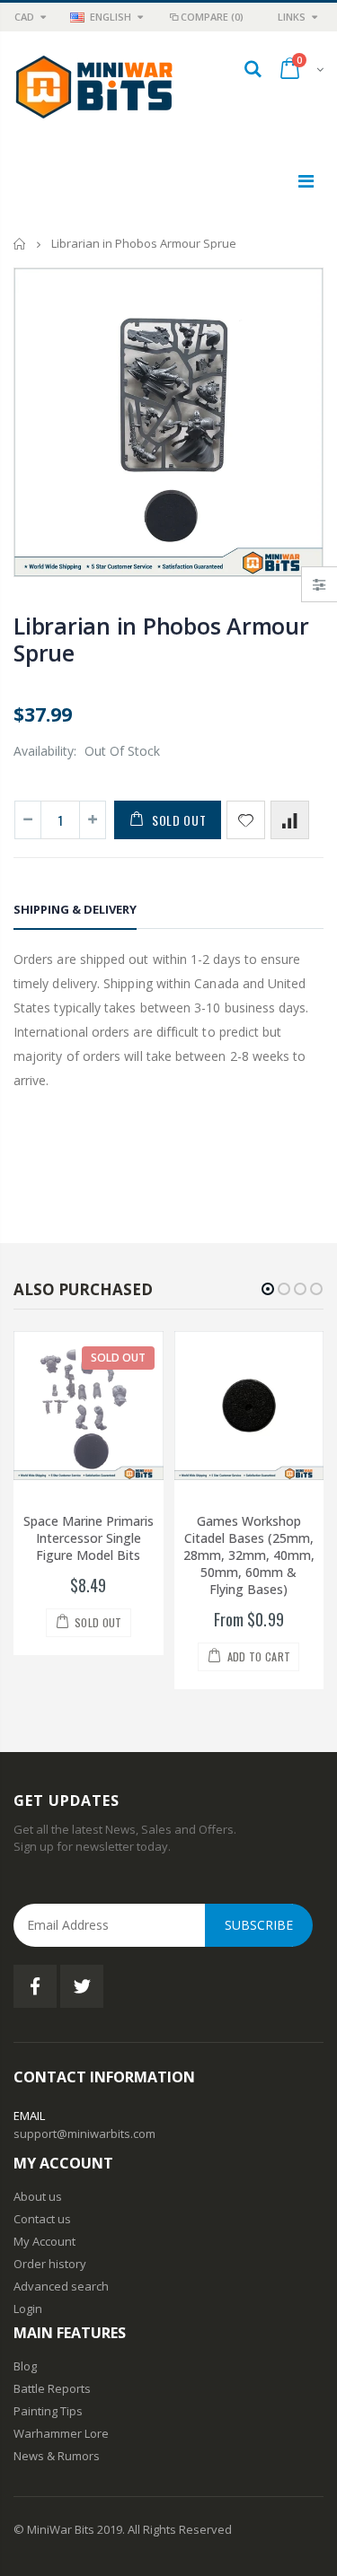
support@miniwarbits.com (84, 2134)
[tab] (75, 912)
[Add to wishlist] (246, 820)
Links (292, 17)
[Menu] (306, 181)
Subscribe (259, 1925)
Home (20, 244)
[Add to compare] (290, 820)
